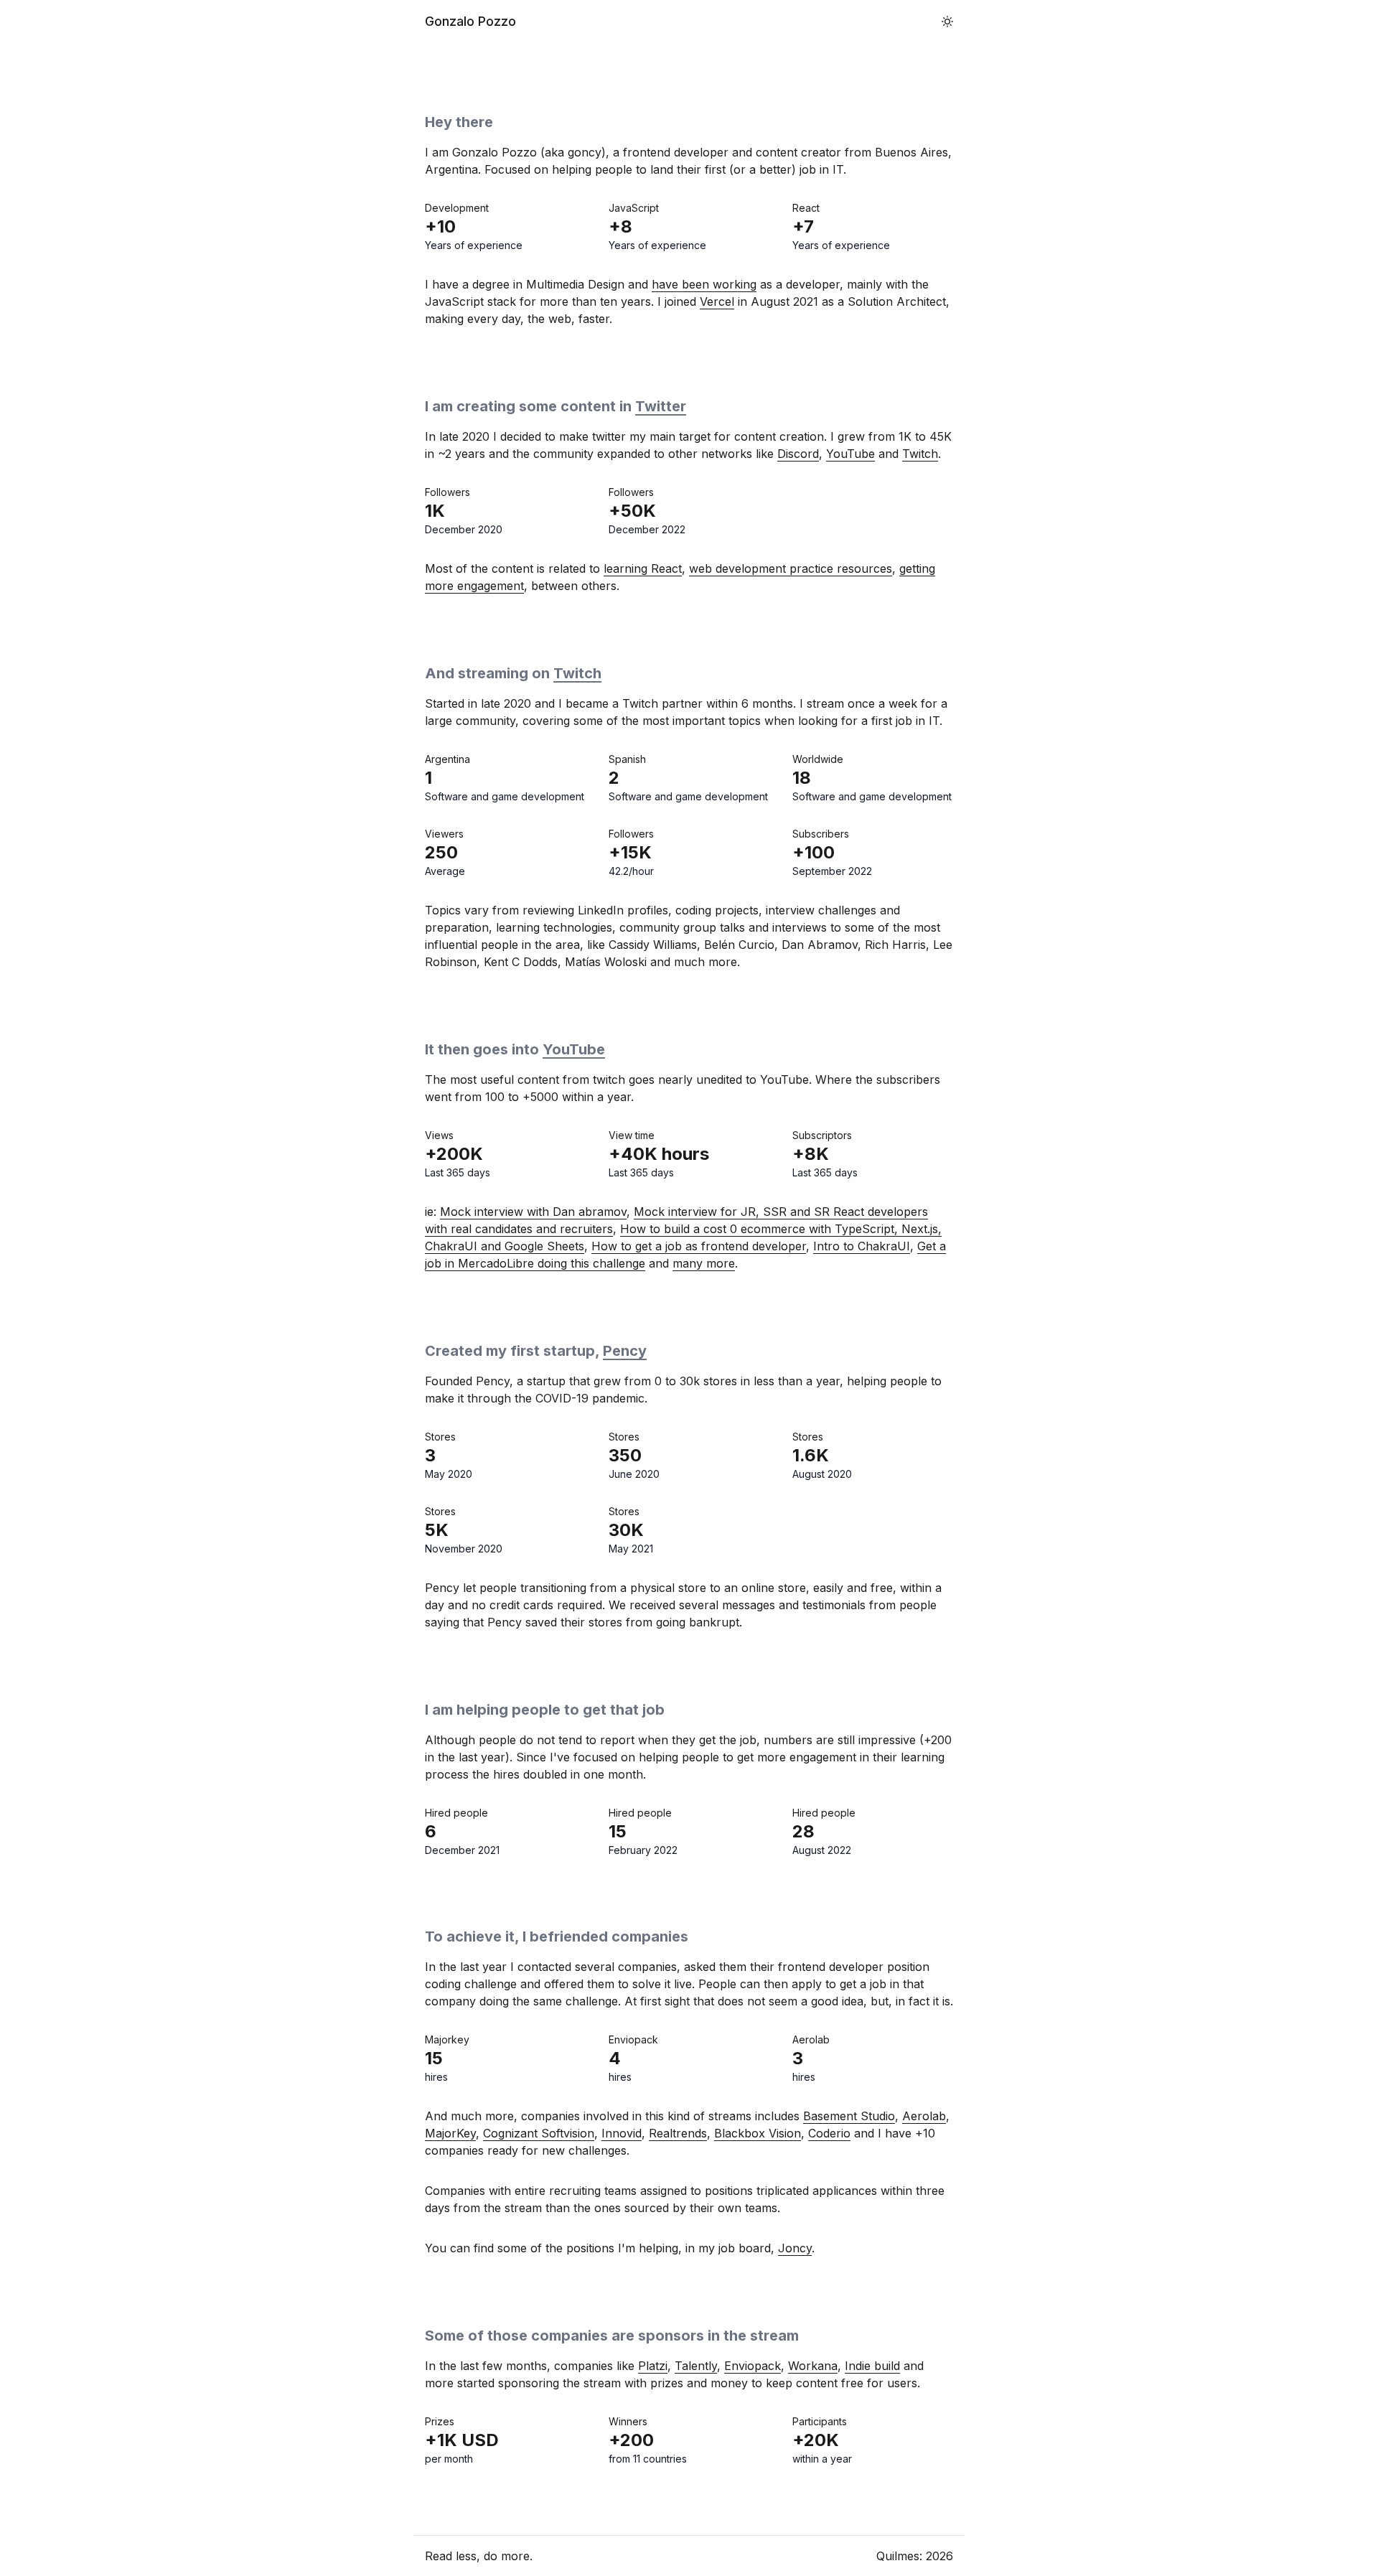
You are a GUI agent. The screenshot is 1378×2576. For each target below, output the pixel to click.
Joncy (795, 2248)
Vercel (717, 301)
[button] (947, 22)
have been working (704, 284)
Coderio (829, 2133)
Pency (625, 1351)
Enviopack (753, 2366)
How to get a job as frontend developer (699, 1246)
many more (704, 1263)
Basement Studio (849, 2116)
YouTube (850, 454)
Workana (813, 2366)
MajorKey (450, 2133)
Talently (696, 2366)
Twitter (661, 406)
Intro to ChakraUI (862, 1246)
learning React (643, 568)
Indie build (872, 2366)
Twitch (920, 454)
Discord (798, 454)
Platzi (653, 2366)
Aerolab (924, 2116)
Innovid (622, 2133)
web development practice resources (791, 568)
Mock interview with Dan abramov (533, 1212)
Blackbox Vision (758, 2133)
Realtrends (678, 2133)
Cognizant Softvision (539, 2133)
